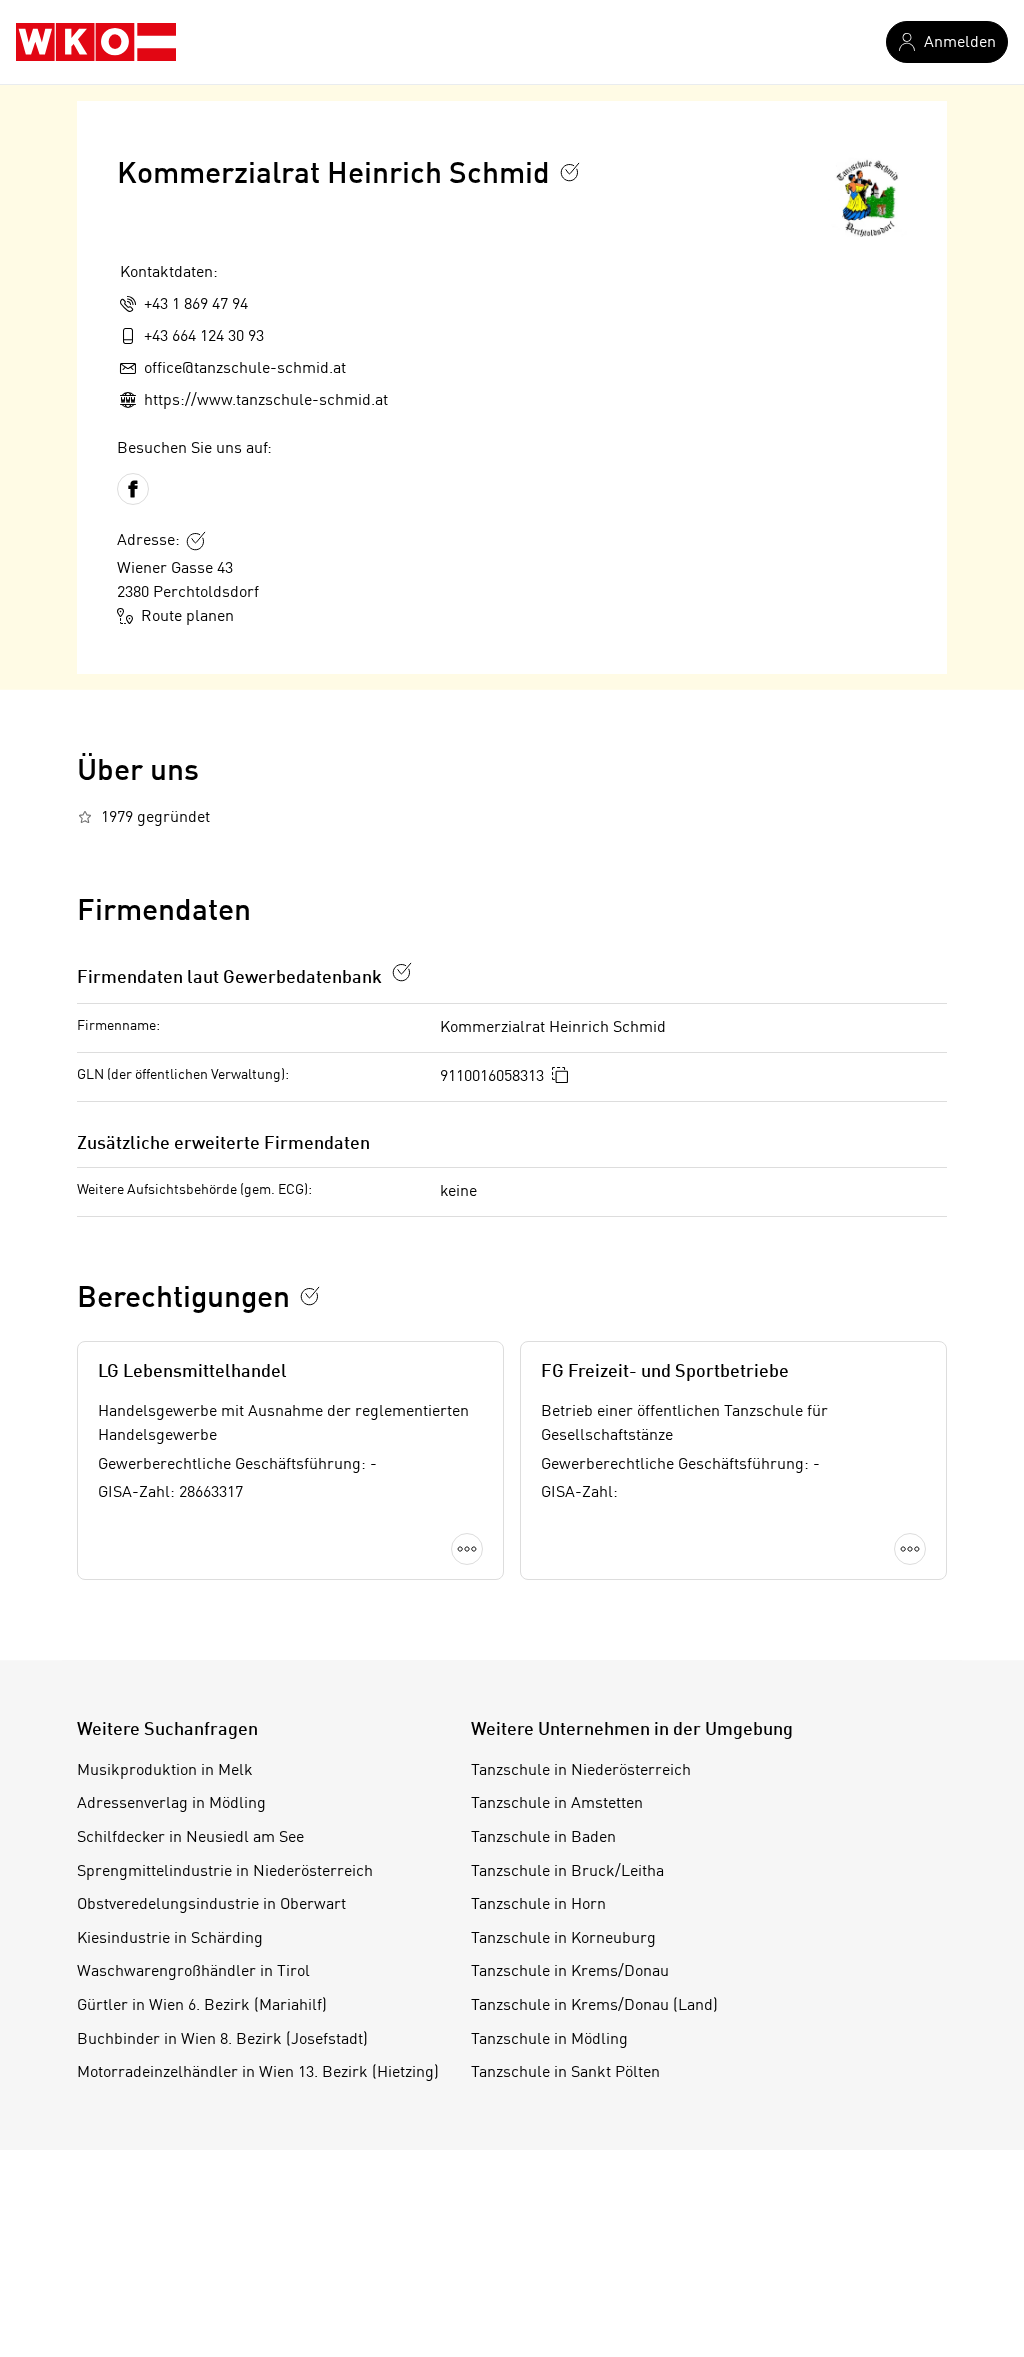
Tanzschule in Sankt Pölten (565, 2073)
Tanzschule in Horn (538, 1905)
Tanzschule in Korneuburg (563, 1939)
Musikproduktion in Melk (165, 1771)
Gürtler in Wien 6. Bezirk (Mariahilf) (202, 2006)
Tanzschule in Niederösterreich (581, 1771)
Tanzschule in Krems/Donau (570, 1972)
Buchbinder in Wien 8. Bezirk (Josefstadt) (222, 2040)
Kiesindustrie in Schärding (170, 1939)
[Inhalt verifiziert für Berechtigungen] (310, 1296)
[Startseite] (96, 42)
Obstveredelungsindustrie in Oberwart (211, 1905)
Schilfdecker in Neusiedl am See (190, 1838)
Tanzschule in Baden (543, 1838)
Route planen (187, 617)
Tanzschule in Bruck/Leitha (567, 1872)
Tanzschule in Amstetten (557, 1804)
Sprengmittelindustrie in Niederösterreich (225, 1872)
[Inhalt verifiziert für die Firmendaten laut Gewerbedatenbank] (402, 972)
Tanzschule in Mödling (549, 2040)
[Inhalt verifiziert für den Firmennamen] (570, 172)
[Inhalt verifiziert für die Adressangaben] (196, 541)
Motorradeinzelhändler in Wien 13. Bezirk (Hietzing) (258, 2073)
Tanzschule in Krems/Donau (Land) (594, 2006)
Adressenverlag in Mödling (171, 1804)
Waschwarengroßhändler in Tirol (193, 1972)
